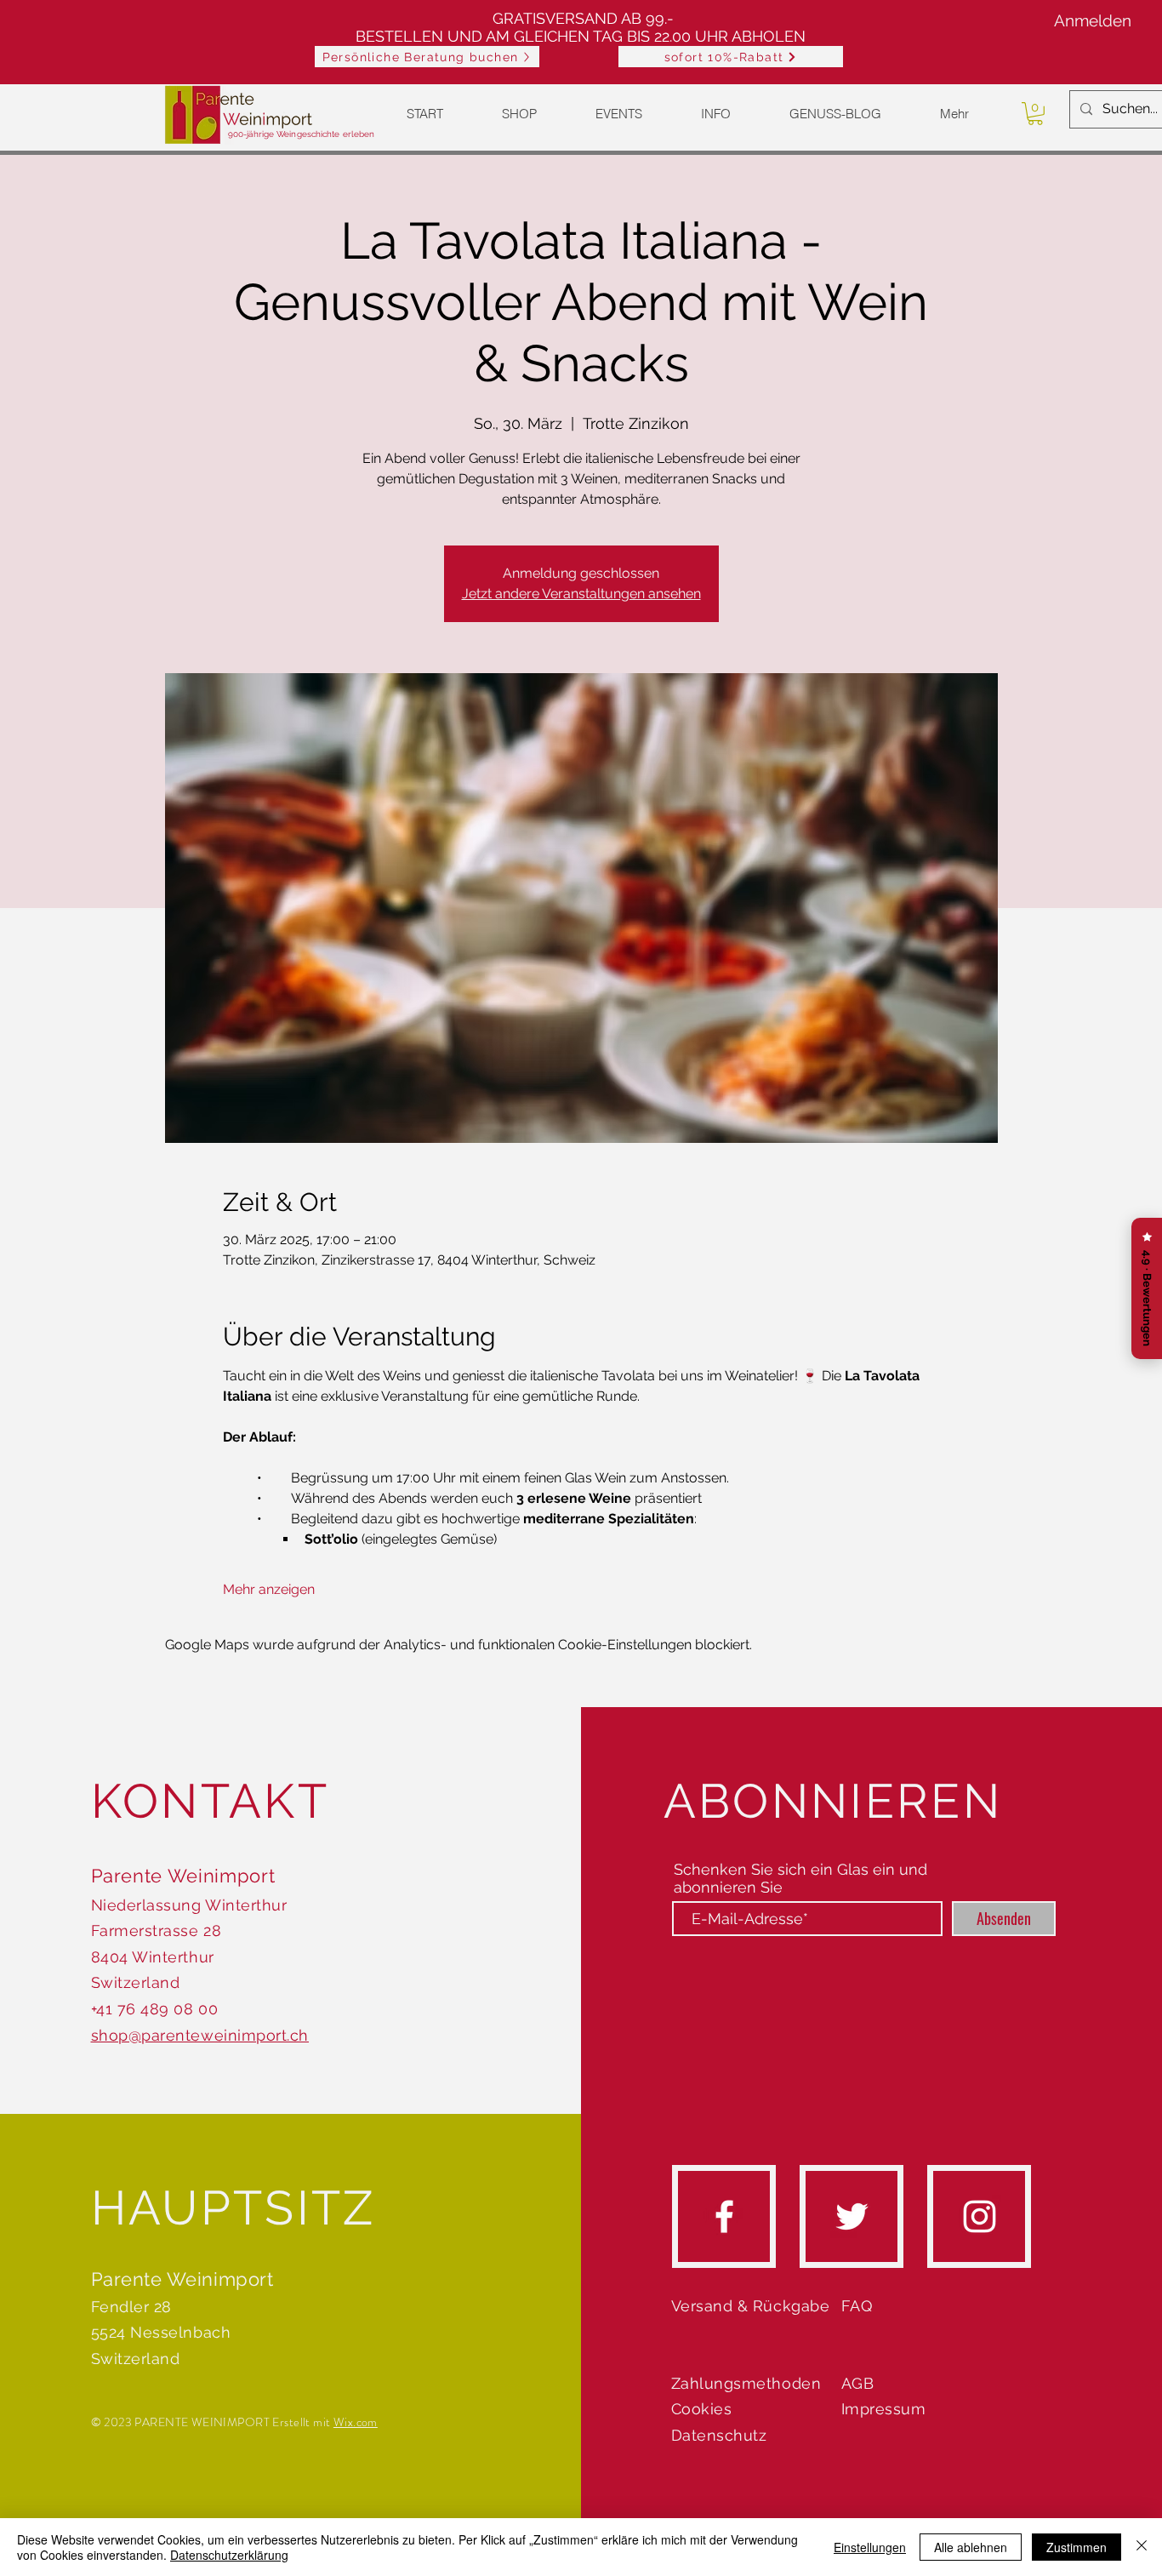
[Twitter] (852, 2216)
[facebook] (724, 2216)
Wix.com (356, 2422)
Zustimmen (1077, 2547)
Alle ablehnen (971, 2547)
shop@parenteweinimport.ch (200, 2035)
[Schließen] (1142, 2547)
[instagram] (980, 2216)
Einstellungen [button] (870, 2547)
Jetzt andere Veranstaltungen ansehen (581, 594)
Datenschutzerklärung (229, 2555)
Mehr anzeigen (269, 1589)
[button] (731, 57)
